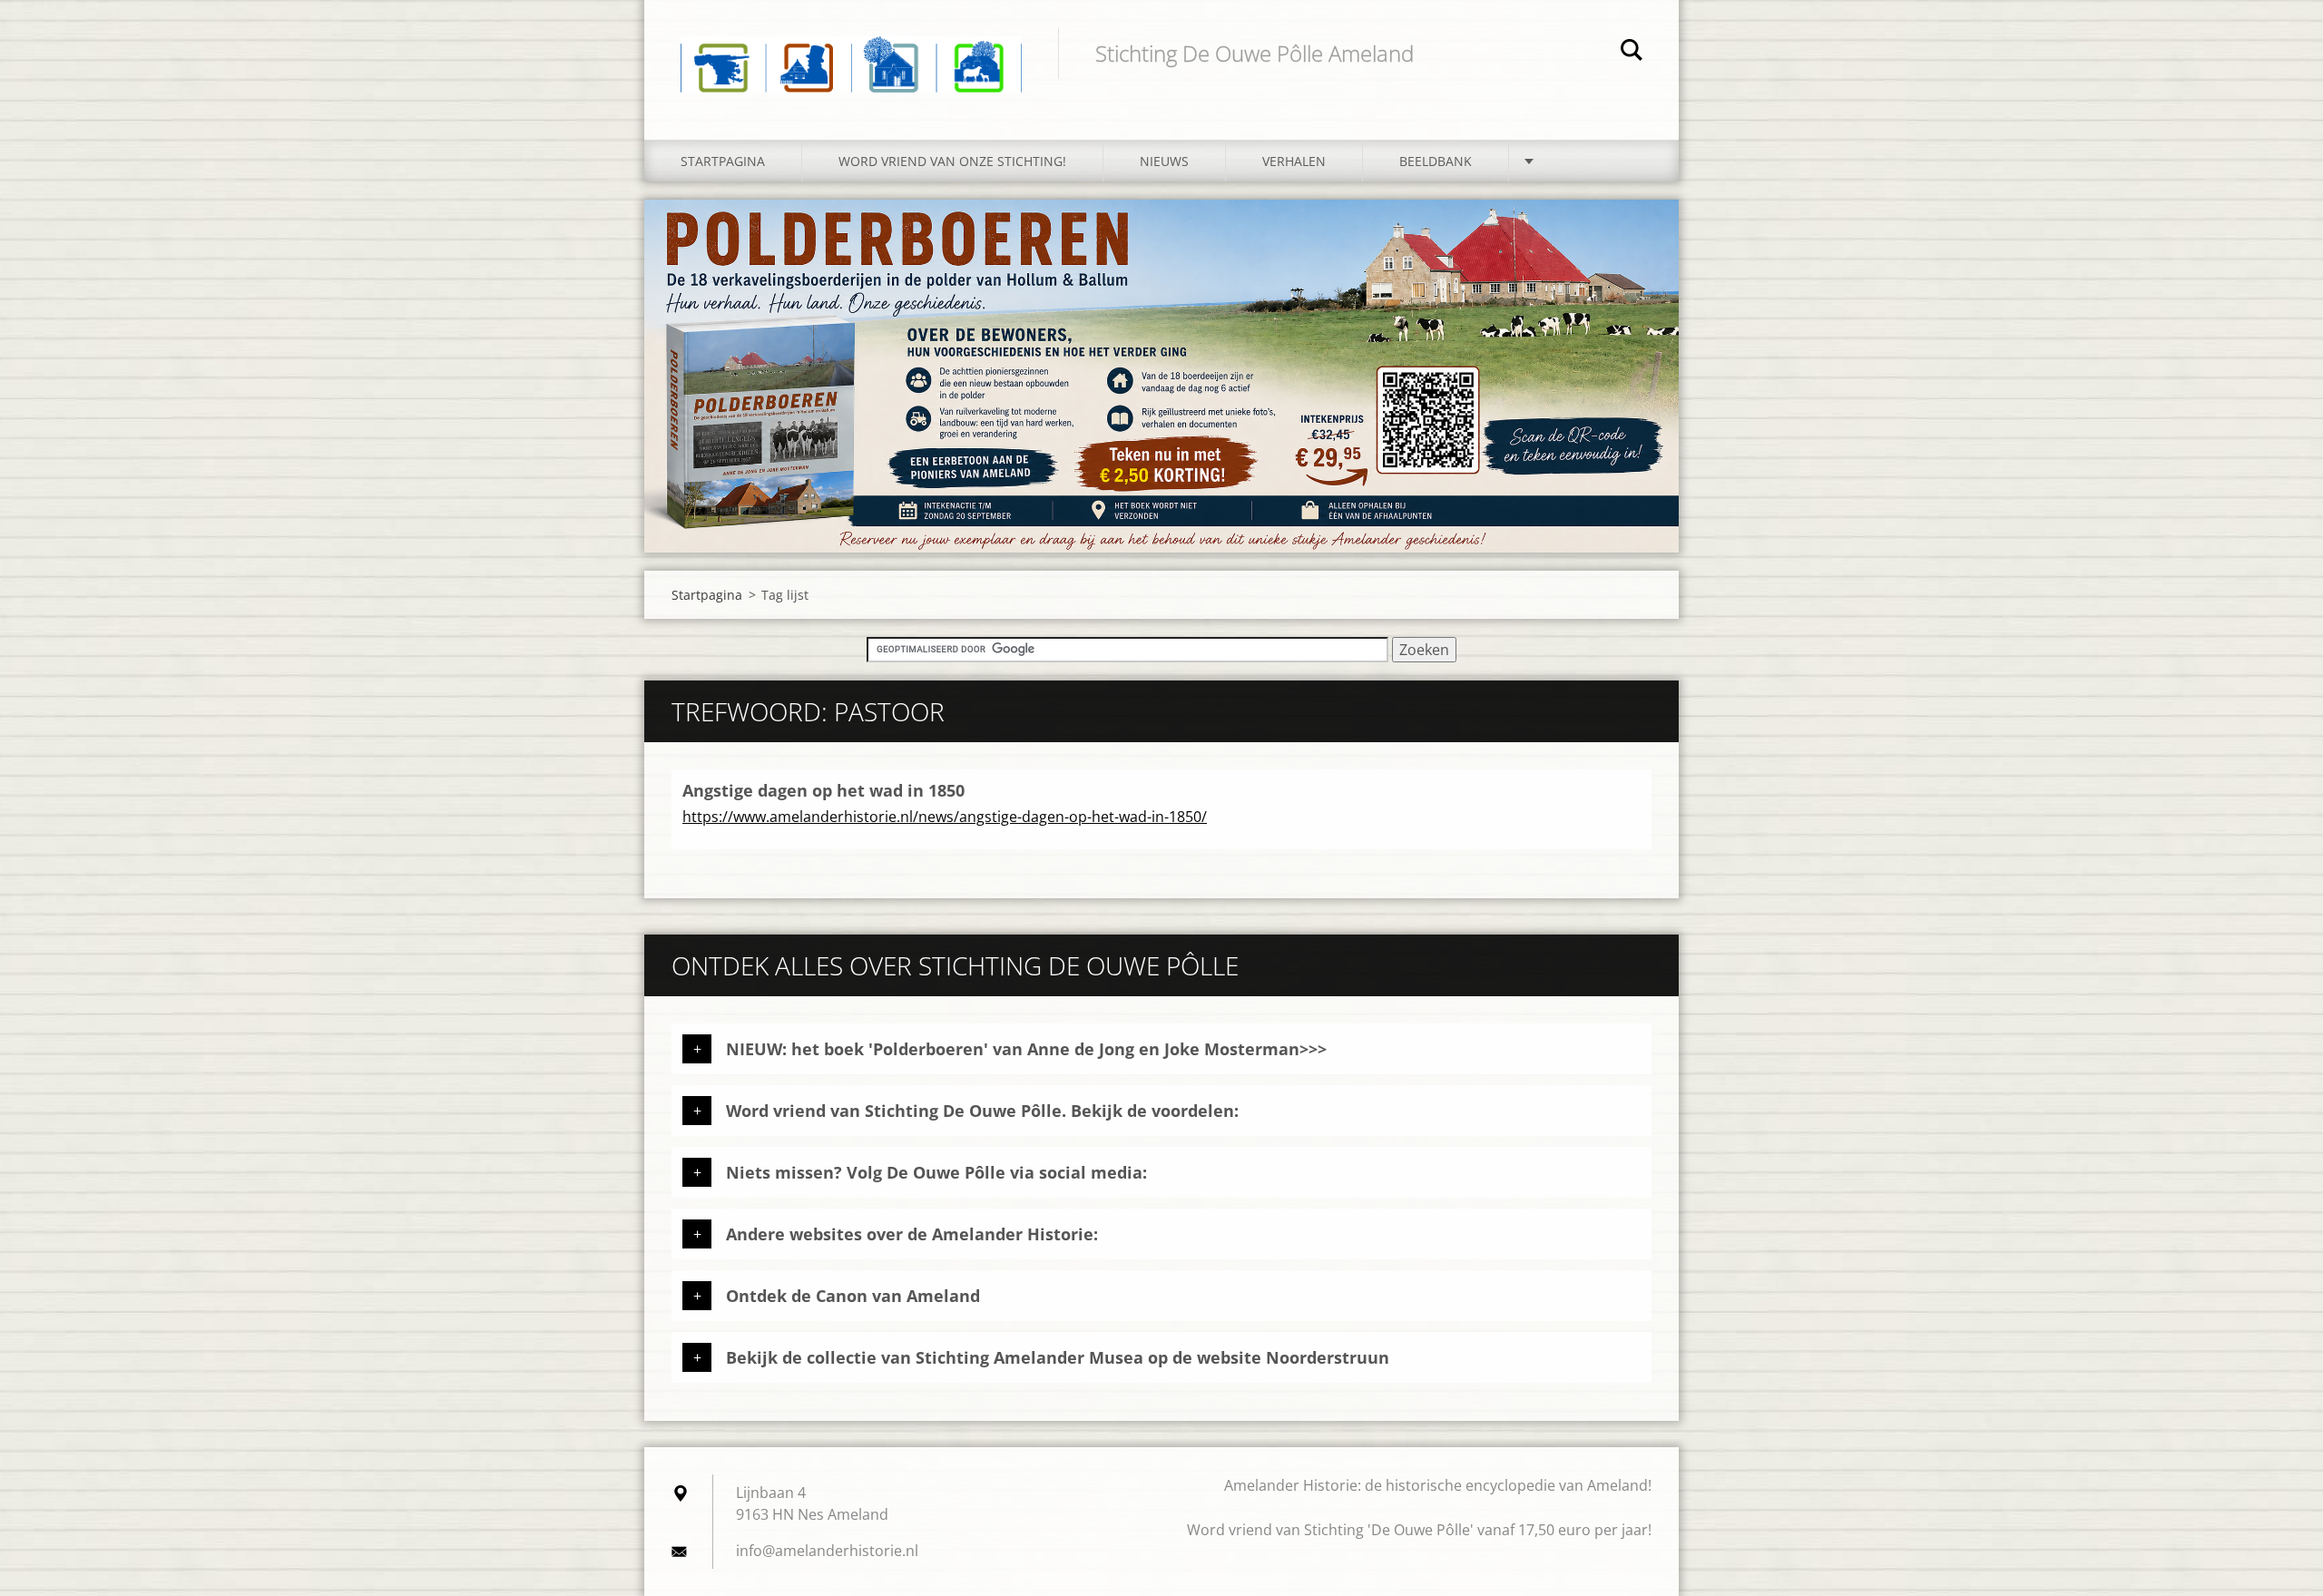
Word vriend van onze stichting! (952, 161)
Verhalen (1294, 161)
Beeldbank (1436, 161)
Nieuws (1164, 161)
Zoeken (1632, 53)
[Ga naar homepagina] (851, 52)
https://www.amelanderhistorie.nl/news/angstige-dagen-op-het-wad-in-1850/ (945, 817)
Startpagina (723, 161)
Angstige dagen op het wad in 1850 (823, 790)
